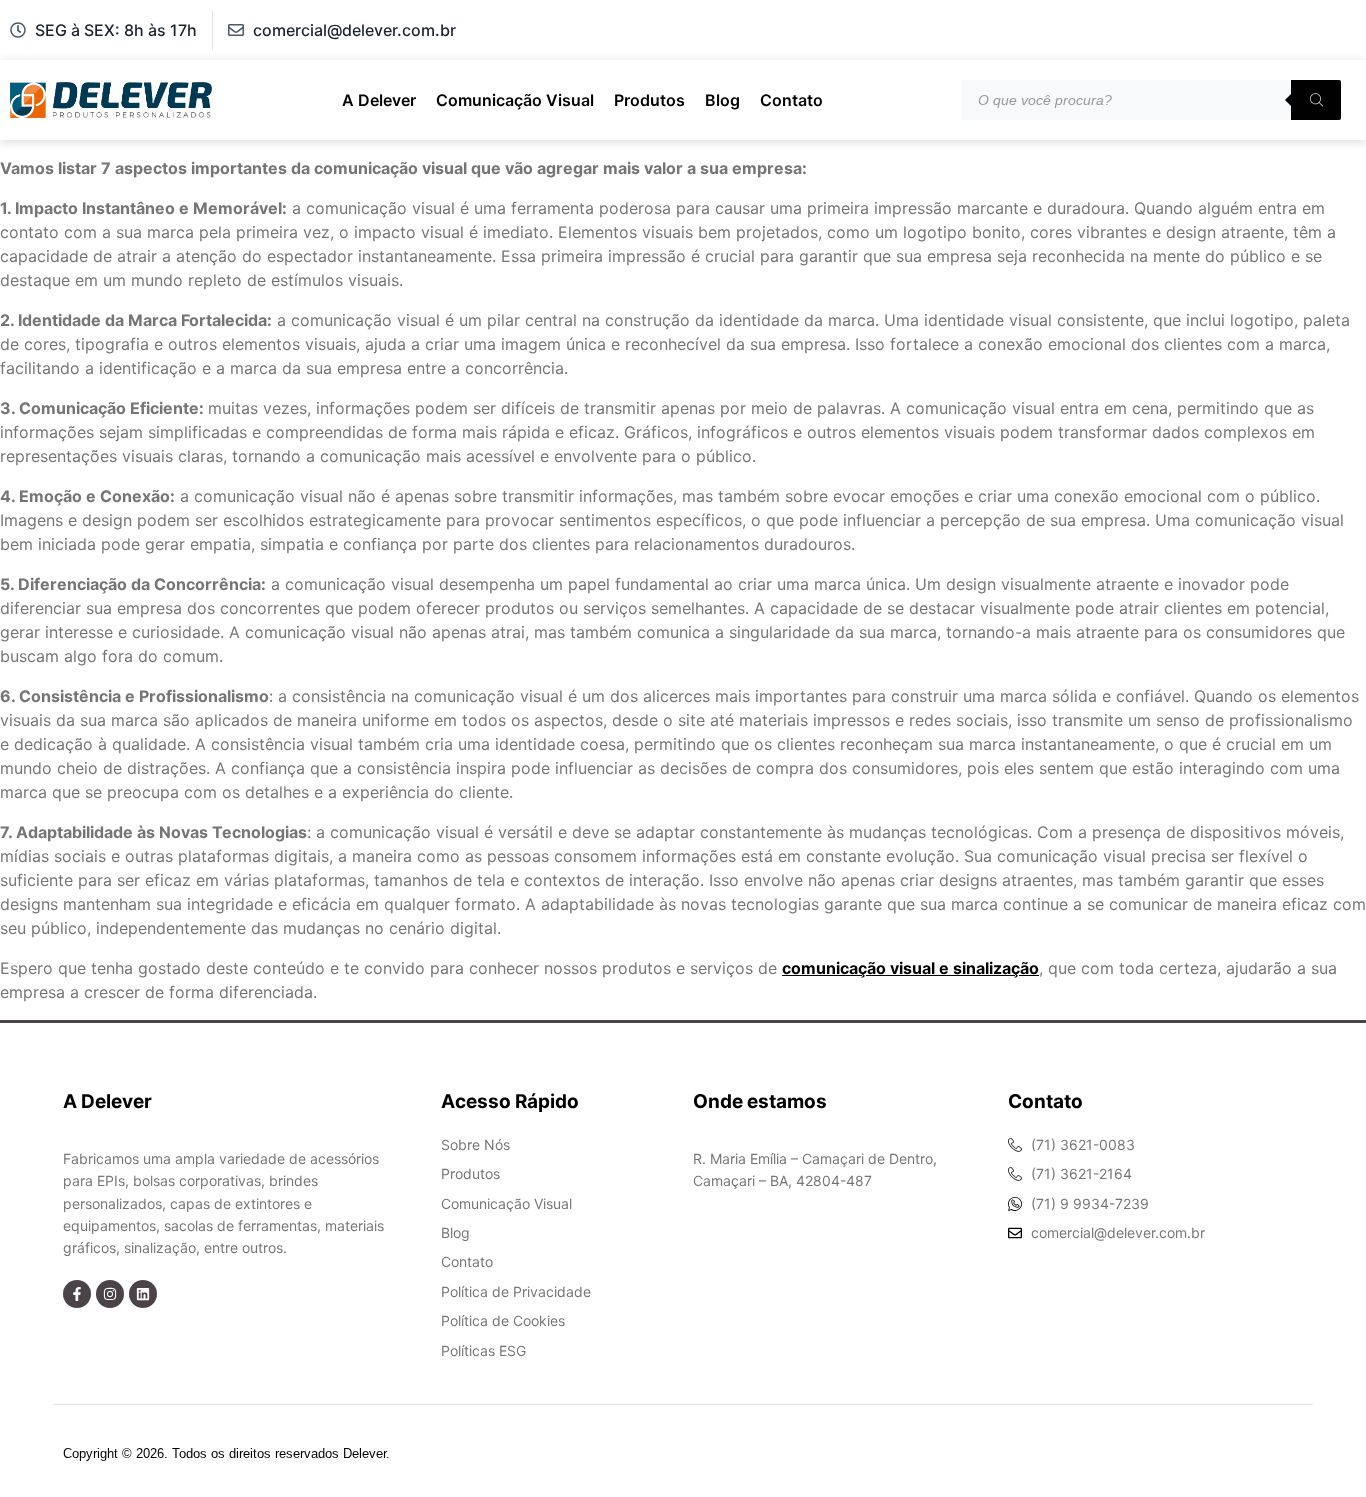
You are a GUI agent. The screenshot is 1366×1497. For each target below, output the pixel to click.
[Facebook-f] (77, 1294)
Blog (722, 100)
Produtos (649, 100)
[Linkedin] (143, 1294)
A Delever (379, 100)
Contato (791, 100)
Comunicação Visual (515, 100)
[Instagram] (110, 1294)
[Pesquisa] (1316, 100)
